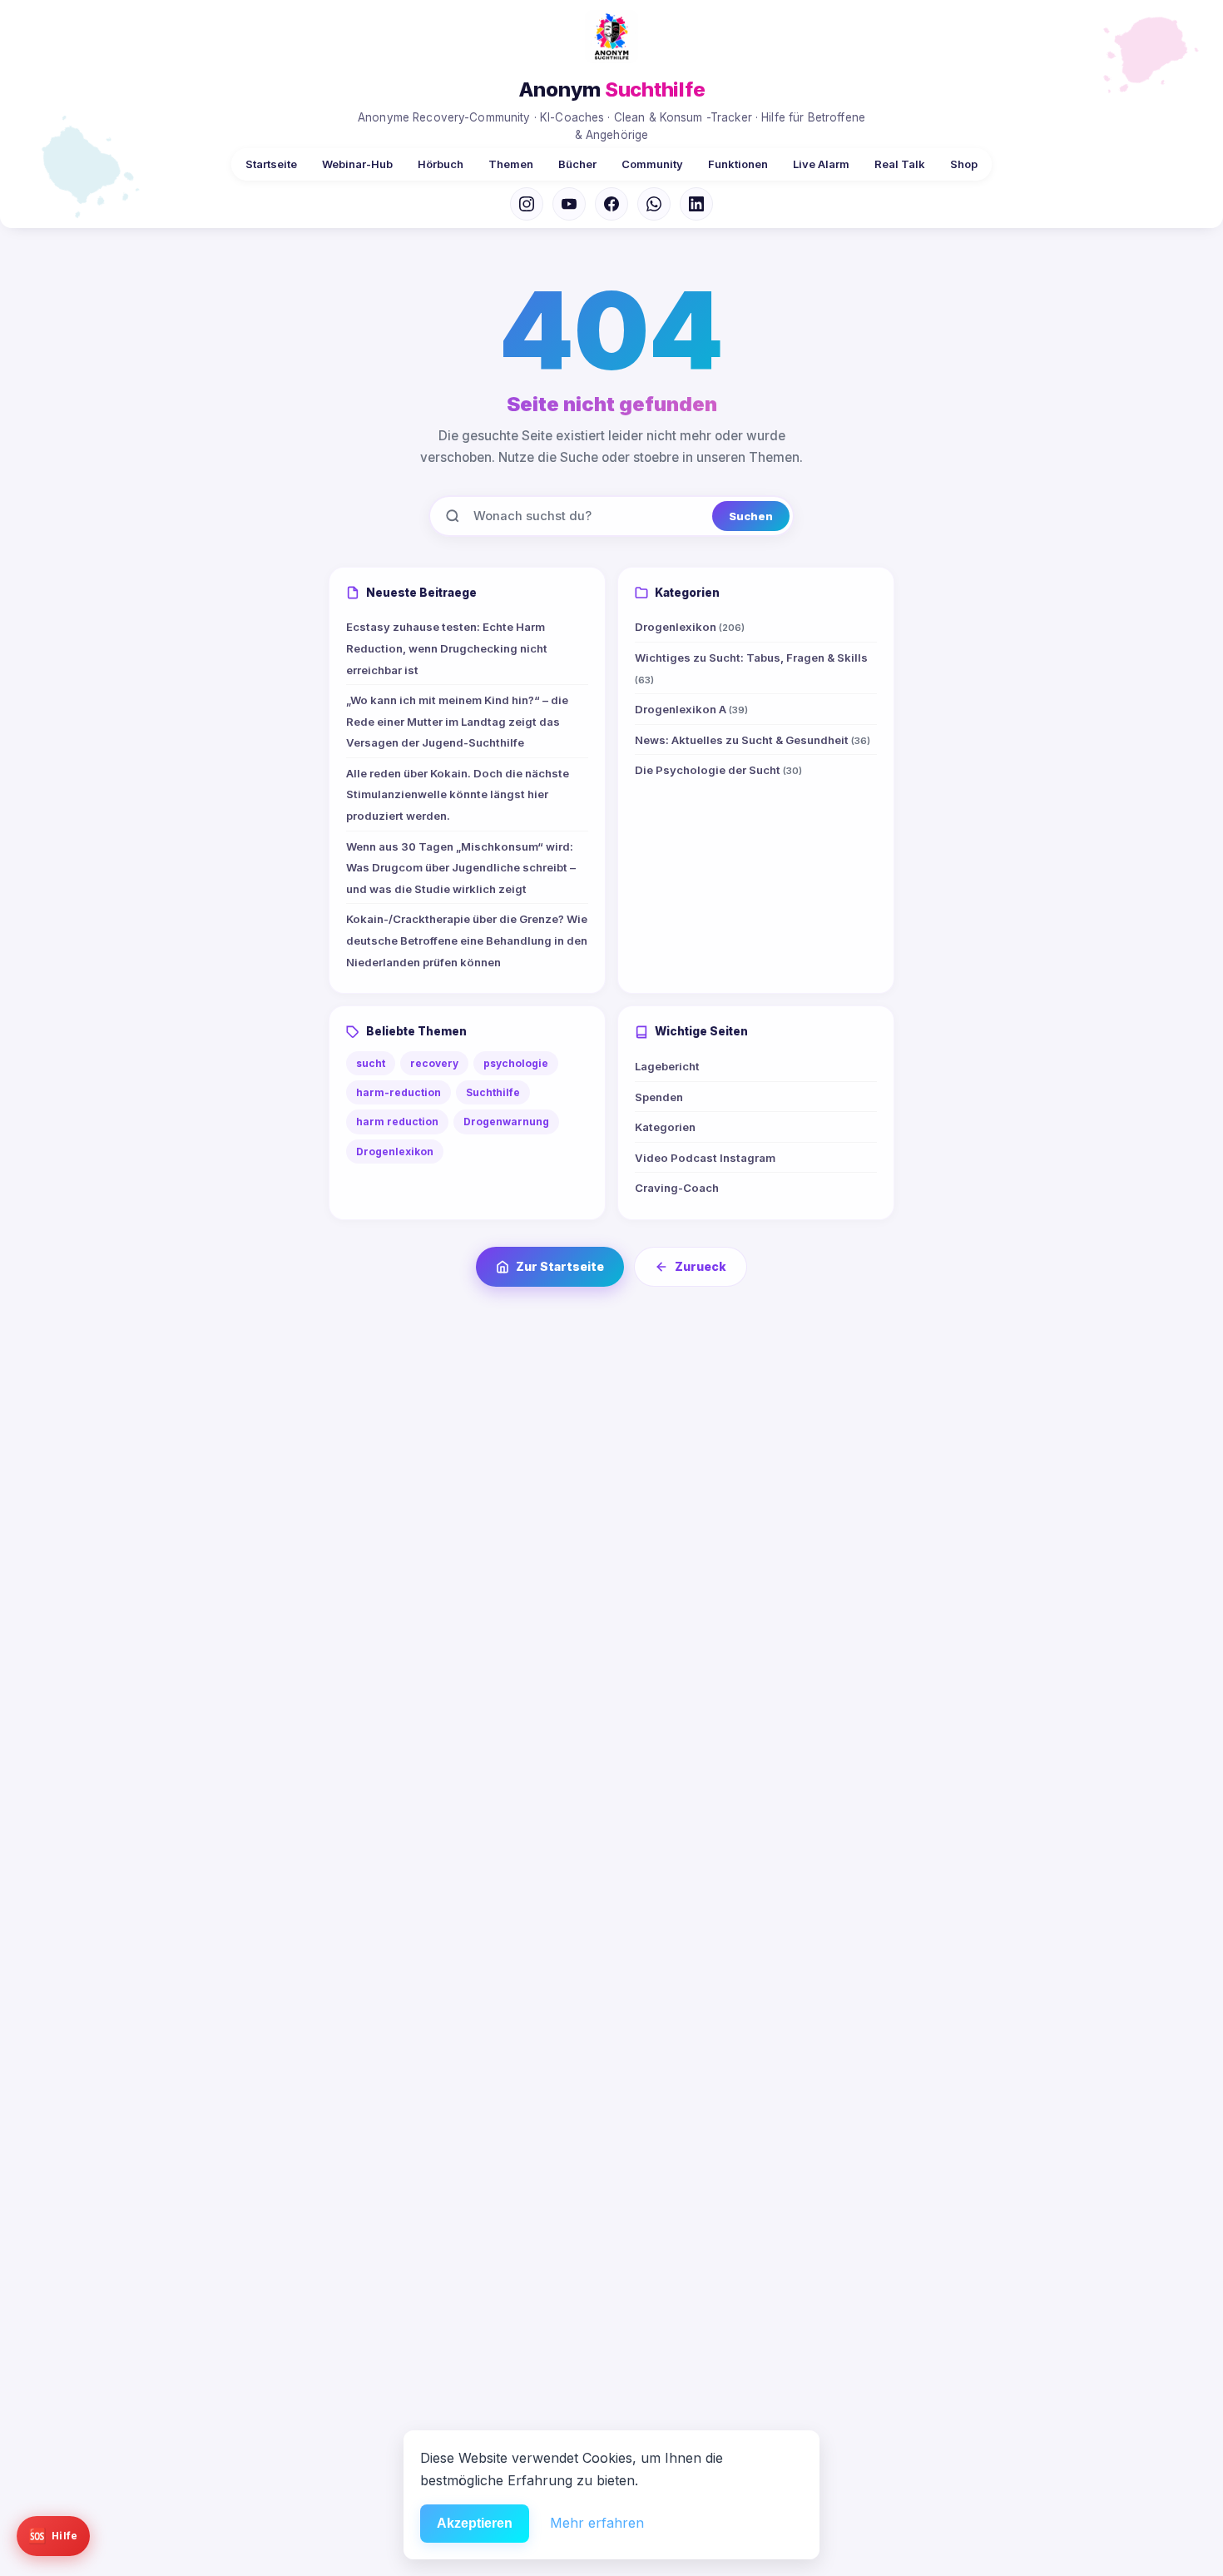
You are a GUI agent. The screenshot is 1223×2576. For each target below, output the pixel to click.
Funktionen (738, 164)
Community (652, 164)
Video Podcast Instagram (705, 1158)
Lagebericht (667, 1066)
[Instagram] (527, 204)
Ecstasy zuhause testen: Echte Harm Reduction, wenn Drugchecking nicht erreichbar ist (447, 648)
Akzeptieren (475, 2523)
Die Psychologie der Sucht (718, 770)
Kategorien (665, 1127)
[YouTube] (569, 204)
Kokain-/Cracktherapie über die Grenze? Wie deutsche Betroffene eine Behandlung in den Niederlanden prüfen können (467, 940)
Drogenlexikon (690, 627)
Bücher (577, 164)
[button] (53, 2536)
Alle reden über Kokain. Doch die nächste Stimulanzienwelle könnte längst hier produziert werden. (458, 794)
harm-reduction (399, 1092)
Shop (964, 164)
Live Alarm (821, 164)
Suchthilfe (493, 1092)
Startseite (271, 164)
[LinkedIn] (696, 204)
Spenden (659, 1097)
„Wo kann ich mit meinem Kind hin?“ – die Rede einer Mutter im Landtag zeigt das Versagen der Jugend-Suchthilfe (457, 721)
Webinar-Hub (357, 164)
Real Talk (900, 164)
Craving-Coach (677, 1188)
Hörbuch (441, 164)
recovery (434, 1063)
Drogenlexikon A (691, 709)
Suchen (751, 516)
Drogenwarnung (506, 1122)
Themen (511, 164)
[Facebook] (611, 204)
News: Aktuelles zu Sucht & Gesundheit (753, 740)
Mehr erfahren (597, 2523)
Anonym (612, 89)
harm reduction (397, 1122)
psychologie (516, 1063)
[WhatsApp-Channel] (654, 204)
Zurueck (701, 1266)
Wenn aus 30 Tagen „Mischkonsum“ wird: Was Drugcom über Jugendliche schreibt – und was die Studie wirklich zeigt (461, 868)
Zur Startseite (560, 1266)
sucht (371, 1063)
